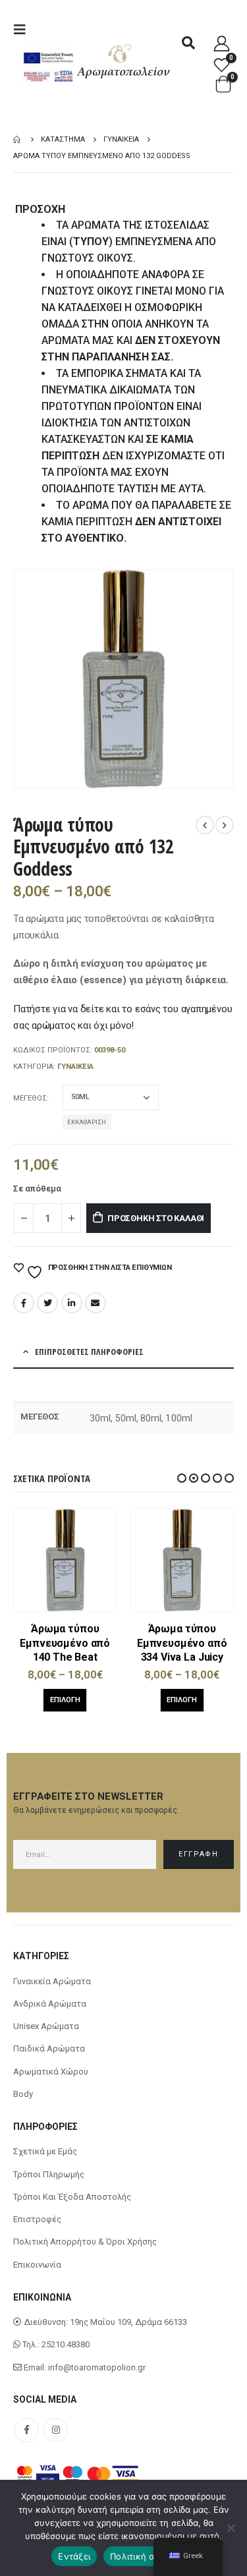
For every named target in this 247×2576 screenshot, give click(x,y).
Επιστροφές (37, 2219)
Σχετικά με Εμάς (45, 2151)
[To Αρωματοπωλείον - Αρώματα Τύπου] (124, 62)
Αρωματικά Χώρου (51, 2072)
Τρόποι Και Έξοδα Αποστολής (72, 2197)
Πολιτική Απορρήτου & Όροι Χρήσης (85, 2242)
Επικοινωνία (37, 2265)
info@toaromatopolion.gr (97, 2367)
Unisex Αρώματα (46, 2026)
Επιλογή (65, 1700)
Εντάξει (74, 2556)
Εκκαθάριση (87, 1122)
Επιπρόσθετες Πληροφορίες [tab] (89, 1352)
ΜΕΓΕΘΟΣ (30, 1098)
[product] (66, 1560)
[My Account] (222, 43)
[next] (225, 825)
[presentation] (30, 679)
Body (23, 2094)
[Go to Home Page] (18, 139)
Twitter (47, 1303)
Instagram (56, 2430)
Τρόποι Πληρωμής (49, 2174)
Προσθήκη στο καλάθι (156, 1218)
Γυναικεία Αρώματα (52, 1981)
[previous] (205, 825)
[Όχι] (231, 2528)
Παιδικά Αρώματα (49, 2048)
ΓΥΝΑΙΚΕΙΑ (75, 1067)
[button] (182, 1478)
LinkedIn (72, 1303)
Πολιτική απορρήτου (153, 2556)
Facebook (24, 1303)
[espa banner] (48, 53)
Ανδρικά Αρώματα (50, 2004)
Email (96, 1303)
